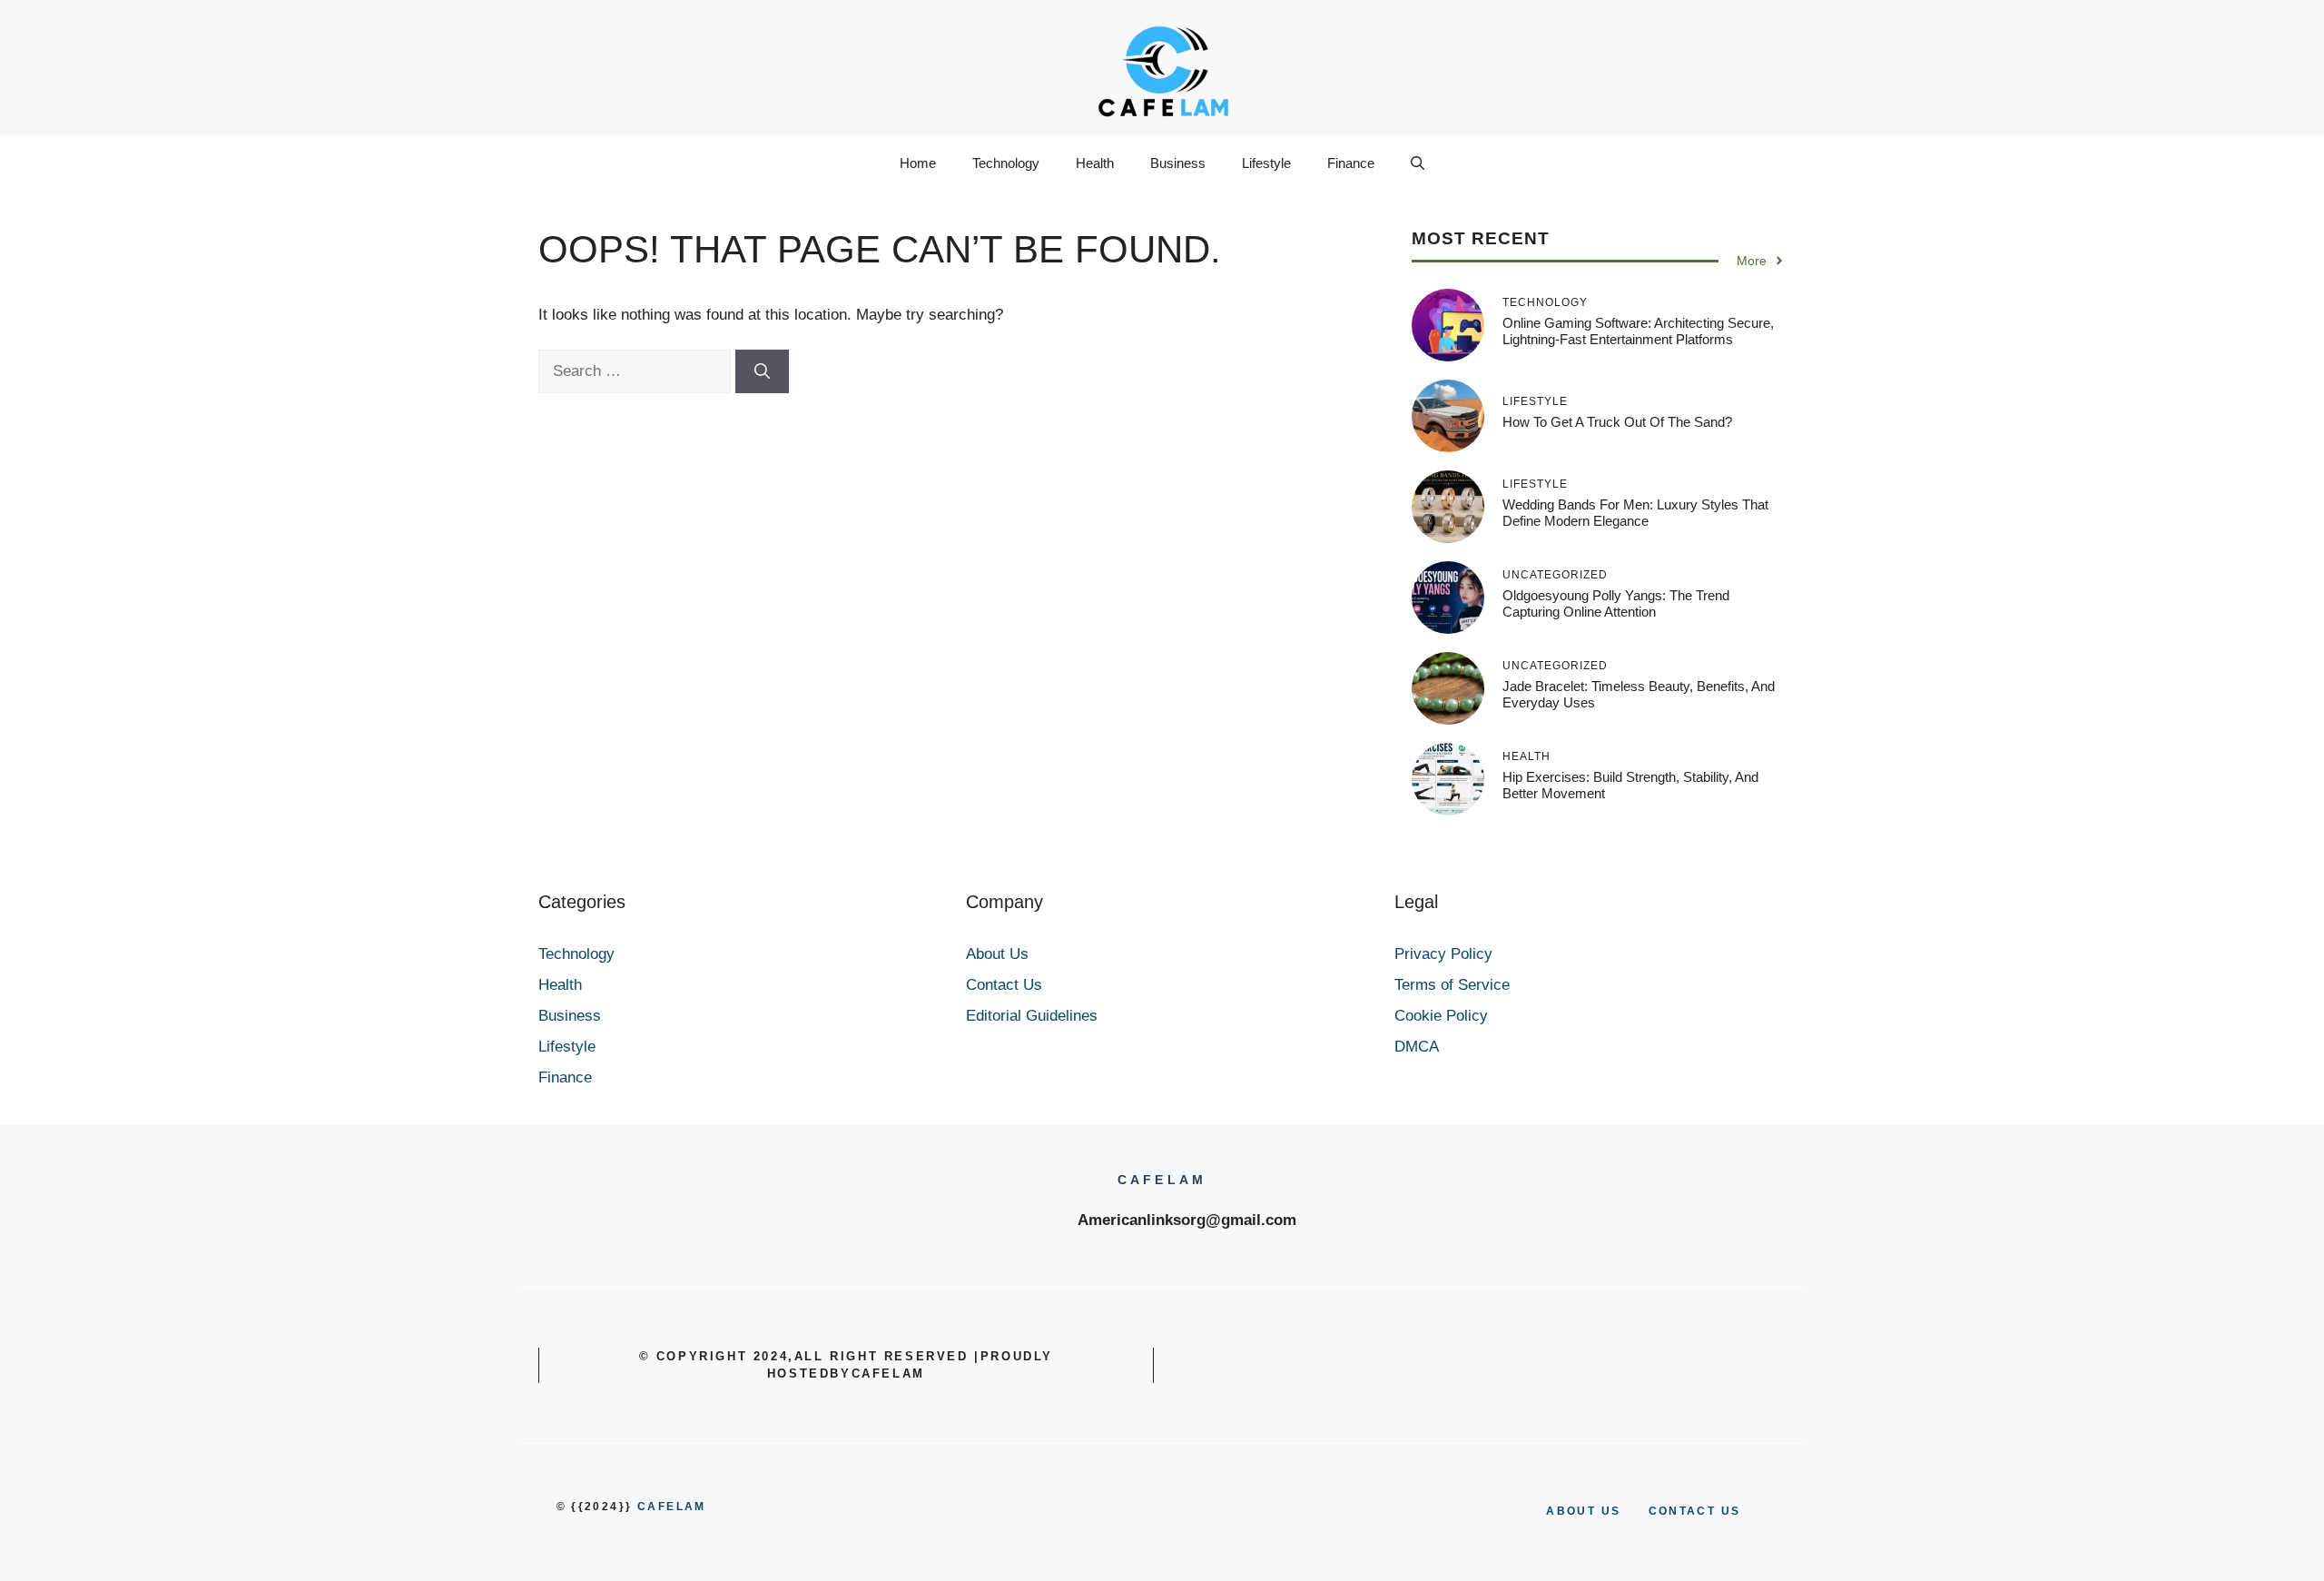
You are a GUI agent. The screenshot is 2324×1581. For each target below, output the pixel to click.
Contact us (1695, 1511)
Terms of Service (1452, 985)
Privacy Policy (1443, 954)
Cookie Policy (1441, 1016)
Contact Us (1004, 985)
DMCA (1417, 1047)
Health (1095, 163)
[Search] (762, 371)
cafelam (672, 1507)
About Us (997, 954)
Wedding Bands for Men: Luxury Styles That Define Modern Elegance (1635, 513)
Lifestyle (1266, 163)
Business (1178, 163)
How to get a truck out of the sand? (1617, 422)
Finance (1351, 163)
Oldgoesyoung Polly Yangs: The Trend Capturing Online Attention (1616, 603)
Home (918, 163)
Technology (1006, 163)
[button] (1418, 163)
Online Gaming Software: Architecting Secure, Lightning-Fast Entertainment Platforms (1638, 331)
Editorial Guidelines (1032, 1016)
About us (1583, 1511)
